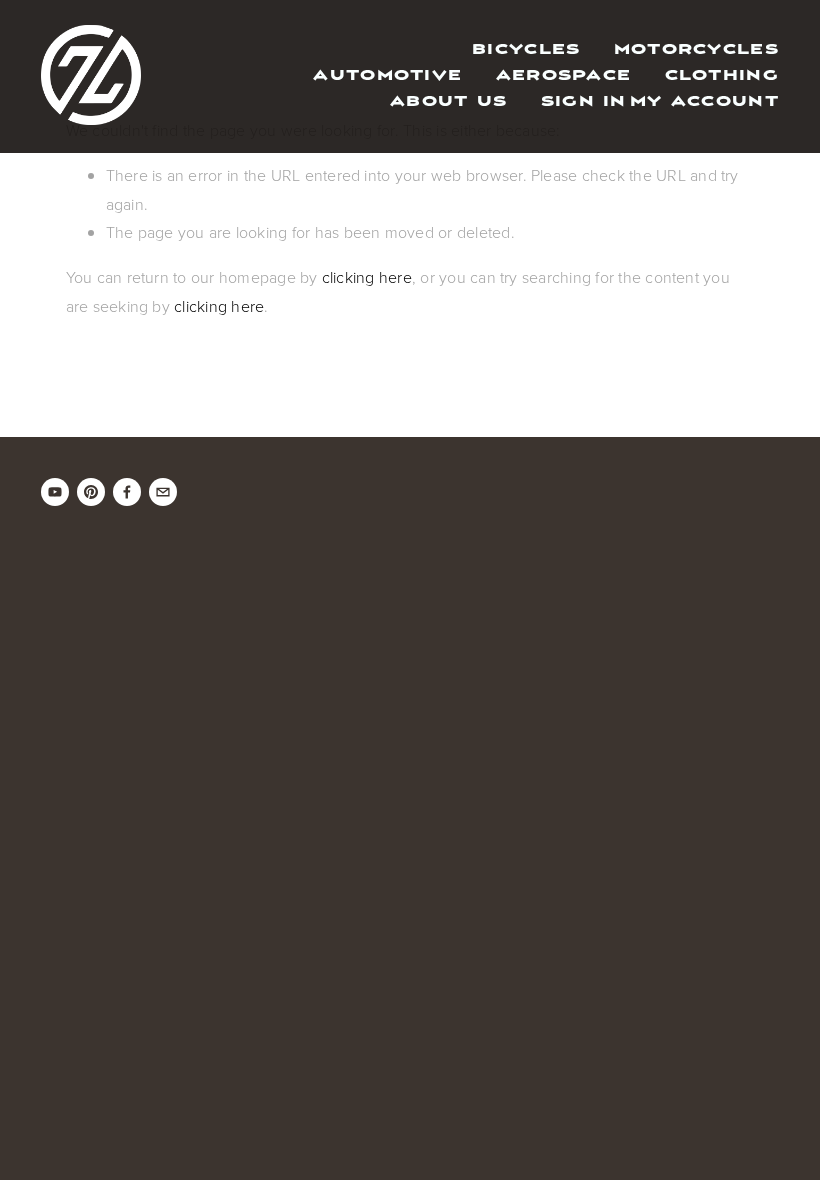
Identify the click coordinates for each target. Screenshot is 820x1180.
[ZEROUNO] (55, 492)
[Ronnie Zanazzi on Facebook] (127, 492)
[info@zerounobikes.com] (163, 492)
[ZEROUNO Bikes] (91, 492)
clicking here (367, 277)
